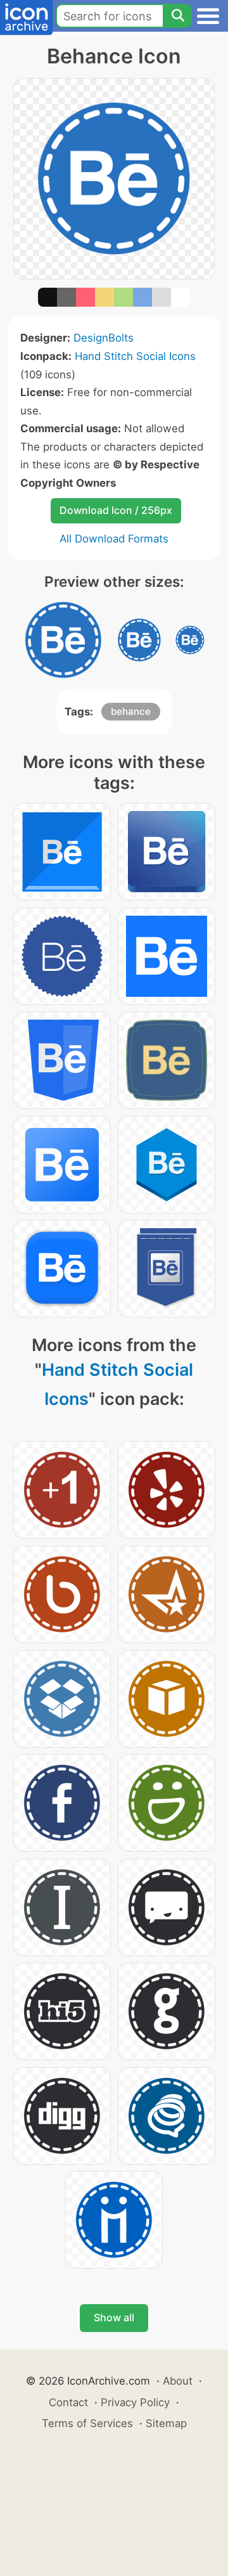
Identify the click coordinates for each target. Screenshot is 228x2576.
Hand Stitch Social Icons (135, 356)
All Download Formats (114, 539)
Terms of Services (87, 2423)
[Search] (177, 16)
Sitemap (166, 2423)
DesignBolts (104, 338)
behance (131, 711)
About (178, 2381)
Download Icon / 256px (116, 510)
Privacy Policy (135, 2402)
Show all (114, 2317)
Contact (68, 2402)
